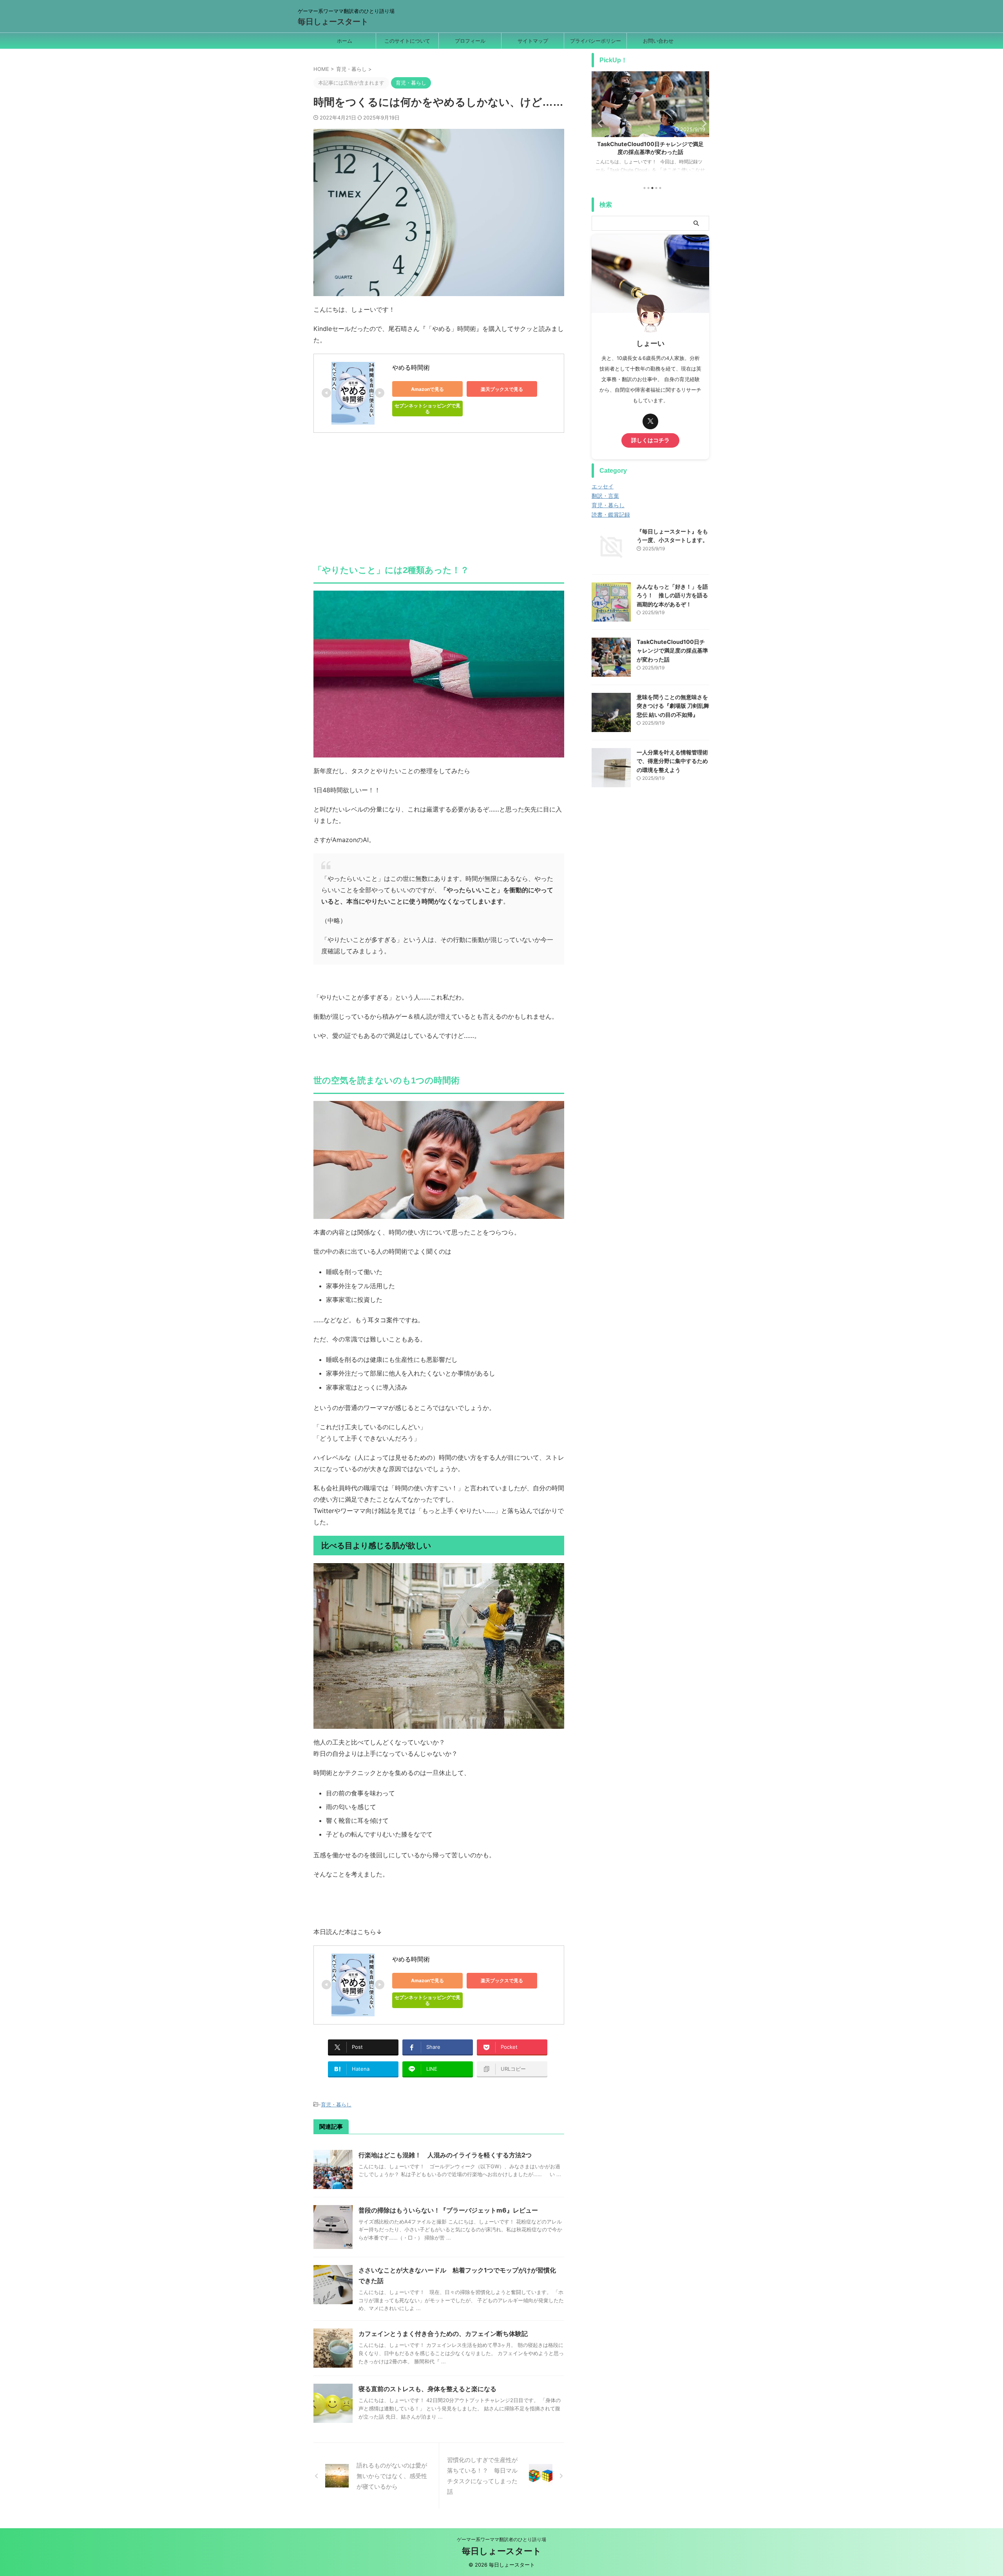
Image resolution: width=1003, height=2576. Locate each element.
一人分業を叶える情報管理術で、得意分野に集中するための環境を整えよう (672, 761)
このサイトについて (407, 41)
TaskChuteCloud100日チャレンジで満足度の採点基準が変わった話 (672, 651)
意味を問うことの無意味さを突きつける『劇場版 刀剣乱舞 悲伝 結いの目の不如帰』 (673, 706)
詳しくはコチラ (650, 440)
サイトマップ (533, 41)
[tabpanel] (650, 126)
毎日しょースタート (333, 22)
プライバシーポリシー (596, 41)
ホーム (345, 41)
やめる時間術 (411, 367)
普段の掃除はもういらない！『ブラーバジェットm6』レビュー (448, 2210)
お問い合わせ (658, 41)
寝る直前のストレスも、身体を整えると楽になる (427, 2389)
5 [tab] (660, 188)
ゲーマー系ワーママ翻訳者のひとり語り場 (501, 2539)
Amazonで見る (427, 389)
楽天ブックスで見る (502, 389)
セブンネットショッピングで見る (427, 409)
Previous (599, 123)
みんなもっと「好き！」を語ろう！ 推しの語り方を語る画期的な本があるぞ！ (672, 595)
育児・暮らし (336, 2104)
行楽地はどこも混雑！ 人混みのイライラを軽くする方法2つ (445, 2155)
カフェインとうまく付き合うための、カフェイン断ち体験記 (443, 2334)
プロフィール (470, 41)
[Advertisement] (439, 495)
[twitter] (650, 421)
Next (702, 123)
